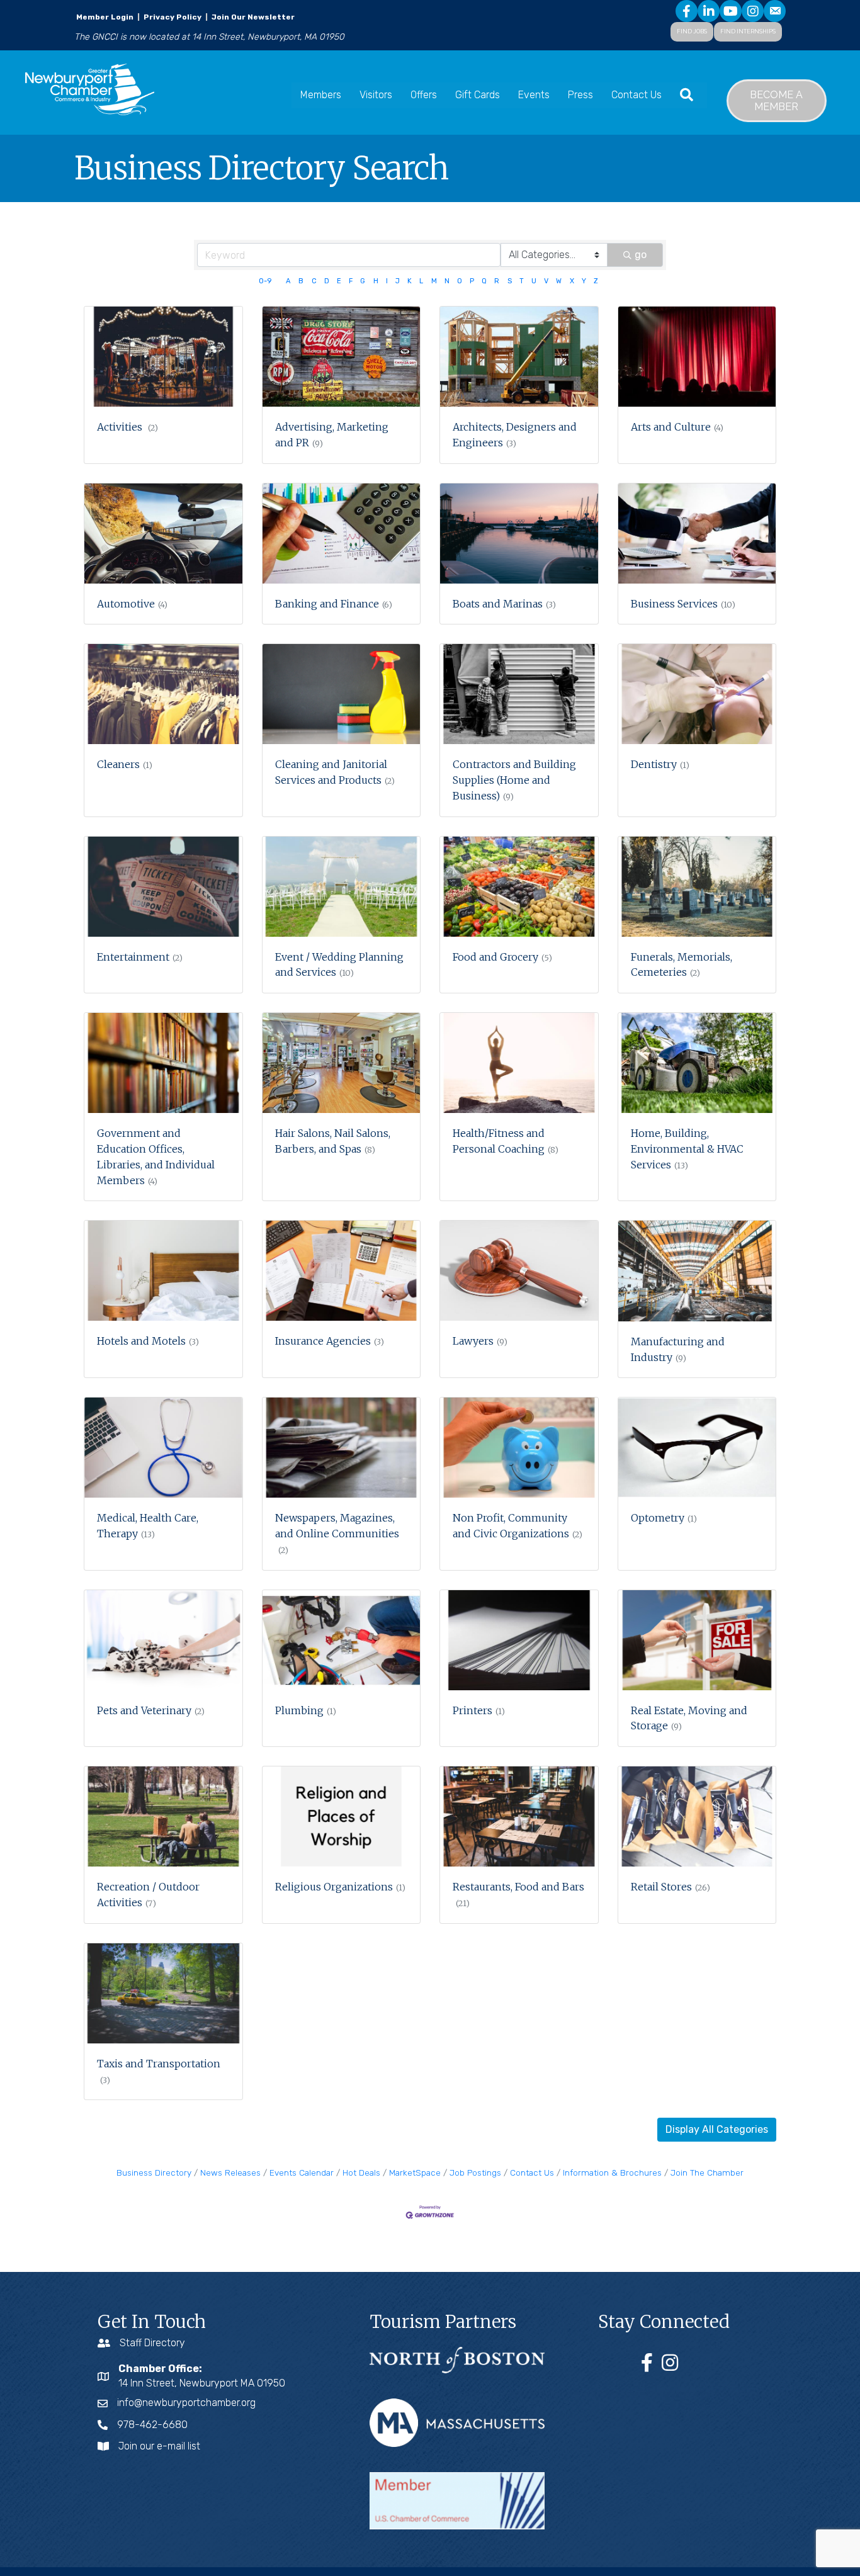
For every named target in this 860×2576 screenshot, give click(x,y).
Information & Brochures (612, 2172)
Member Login (105, 17)
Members (321, 95)
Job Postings (475, 2172)
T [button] (522, 281)
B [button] (301, 281)
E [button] (339, 281)
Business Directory (154, 2172)
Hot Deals (361, 2172)
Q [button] (484, 281)
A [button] (288, 281)
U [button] (534, 281)
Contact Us (637, 95)
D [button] (327, 281)
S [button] (510, 281)
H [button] (376, 281)
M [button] (434, 281)
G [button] (363, 281)
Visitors (376, 95)
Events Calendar (302, 2172)
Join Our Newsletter (252, 17)
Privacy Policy (173, 17)
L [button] (421, 281)
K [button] (410, 281)
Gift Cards (478, 95)
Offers (424, 95)
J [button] (398, 281)
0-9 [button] (265, 281)
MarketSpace (415, 2172)
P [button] (472, 281)
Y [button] (584, 281)
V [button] (546, 281)
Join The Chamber (707, 2172)
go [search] (641, 255)
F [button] (351, 281)
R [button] (497, 281)
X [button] (572, 281)
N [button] (447, 281)
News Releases (230, 2172)
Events (534, 95)
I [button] (387, 281)
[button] (717, 2130)
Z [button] (596, 281)
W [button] (559, 281)
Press (580, 95)
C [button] (314, 281)
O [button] (460, 281)
